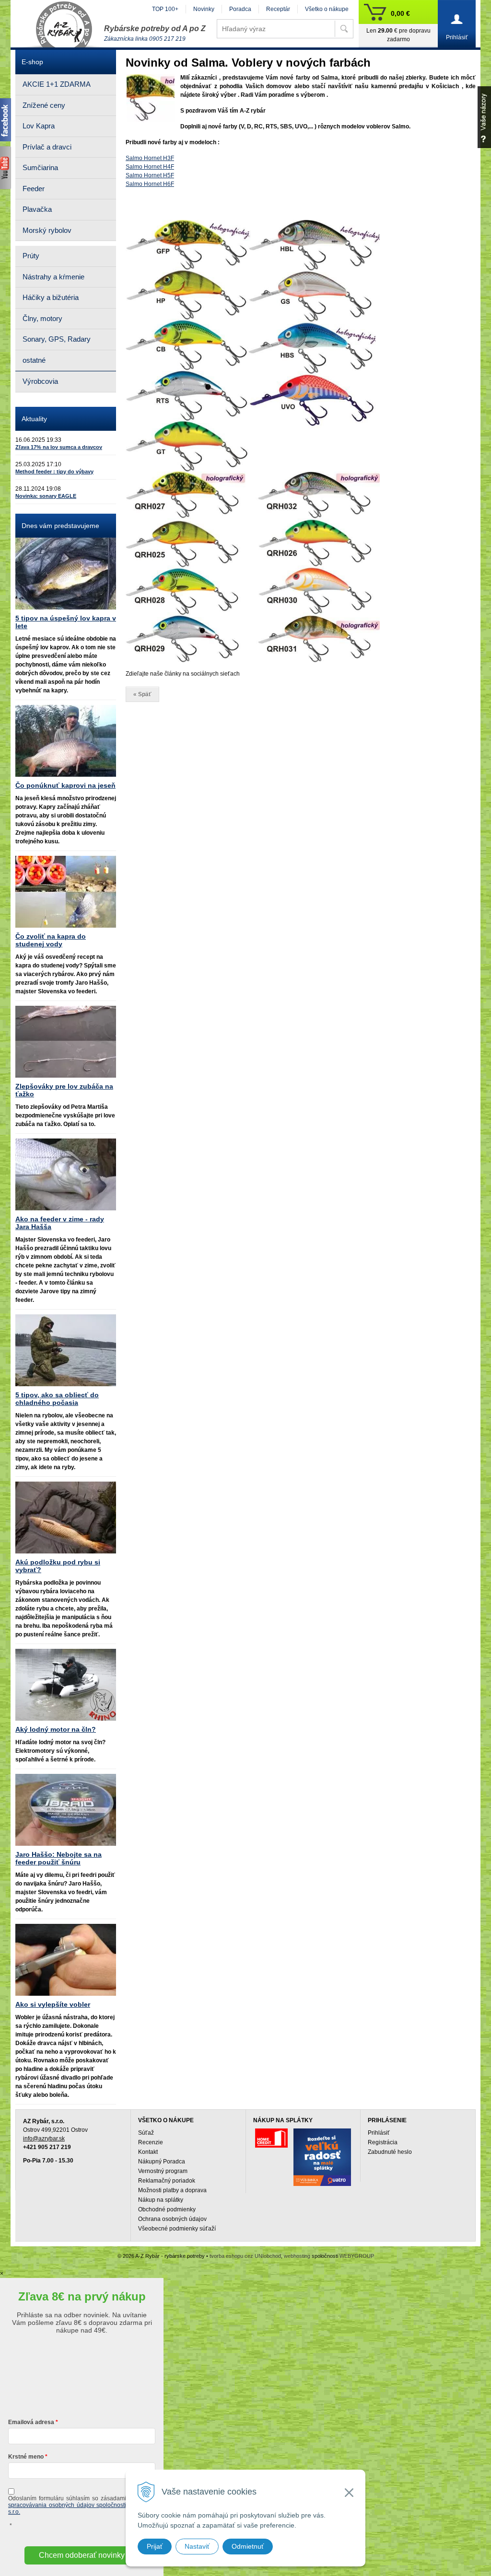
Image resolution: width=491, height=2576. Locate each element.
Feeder (34, 189)
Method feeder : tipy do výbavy (54, 471)
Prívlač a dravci (47, 147)
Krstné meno (26, 2457)
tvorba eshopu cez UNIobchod (245, 2256)
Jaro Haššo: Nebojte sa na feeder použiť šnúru (58, 1858)
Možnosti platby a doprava (172, 2190)
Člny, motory (42, 318)
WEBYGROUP (357, 2256)
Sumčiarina (40, 167)
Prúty (31, 256)
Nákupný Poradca (162, 2162)
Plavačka (37, 209)
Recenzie (151, 2142)
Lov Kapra (39, 126)
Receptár (278, 9)
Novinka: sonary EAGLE (46, 496)
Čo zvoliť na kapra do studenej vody (51, 940)
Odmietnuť (248, 2546)
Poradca (240, 9)
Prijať (155, 2546)
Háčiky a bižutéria (51, 297)
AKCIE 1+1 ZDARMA (57, 84)
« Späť (142, 694)
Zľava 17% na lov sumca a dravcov (59, 447)
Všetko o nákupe (327, 9)
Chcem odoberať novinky (82, 2555)
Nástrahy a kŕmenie (53, 277)
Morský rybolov (47, 230)
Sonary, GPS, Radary (57, 339)
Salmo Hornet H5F (150, 175)
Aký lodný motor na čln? (56, 1729)
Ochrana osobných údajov (172, 2219)
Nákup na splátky (161, 2200)
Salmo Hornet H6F (150, 184)
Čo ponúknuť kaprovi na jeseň (65, 785)
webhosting (297, 2256)
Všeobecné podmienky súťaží (177, 2229)
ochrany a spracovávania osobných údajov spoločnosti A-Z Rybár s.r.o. (82, 2505)
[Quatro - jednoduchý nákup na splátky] (322, 2157)
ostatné (34, 360)
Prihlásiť (379, 2133)
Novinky (204, 9)
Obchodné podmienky (167, 2209)
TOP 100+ (165, 9)
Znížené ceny (44, 105)
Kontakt (148, 2152)
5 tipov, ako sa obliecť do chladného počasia (57, 1399)
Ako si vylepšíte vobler (53, 2004)
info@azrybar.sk (44, 2139)
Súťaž (146, 2133)
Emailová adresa (31, 2422)
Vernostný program (163, 2171)
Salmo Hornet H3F (150, 158)
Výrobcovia (40, 381)
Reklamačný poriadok (167, 2181)
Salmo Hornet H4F (150, 167)
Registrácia (383, 2142)
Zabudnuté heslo (390, 2152)
